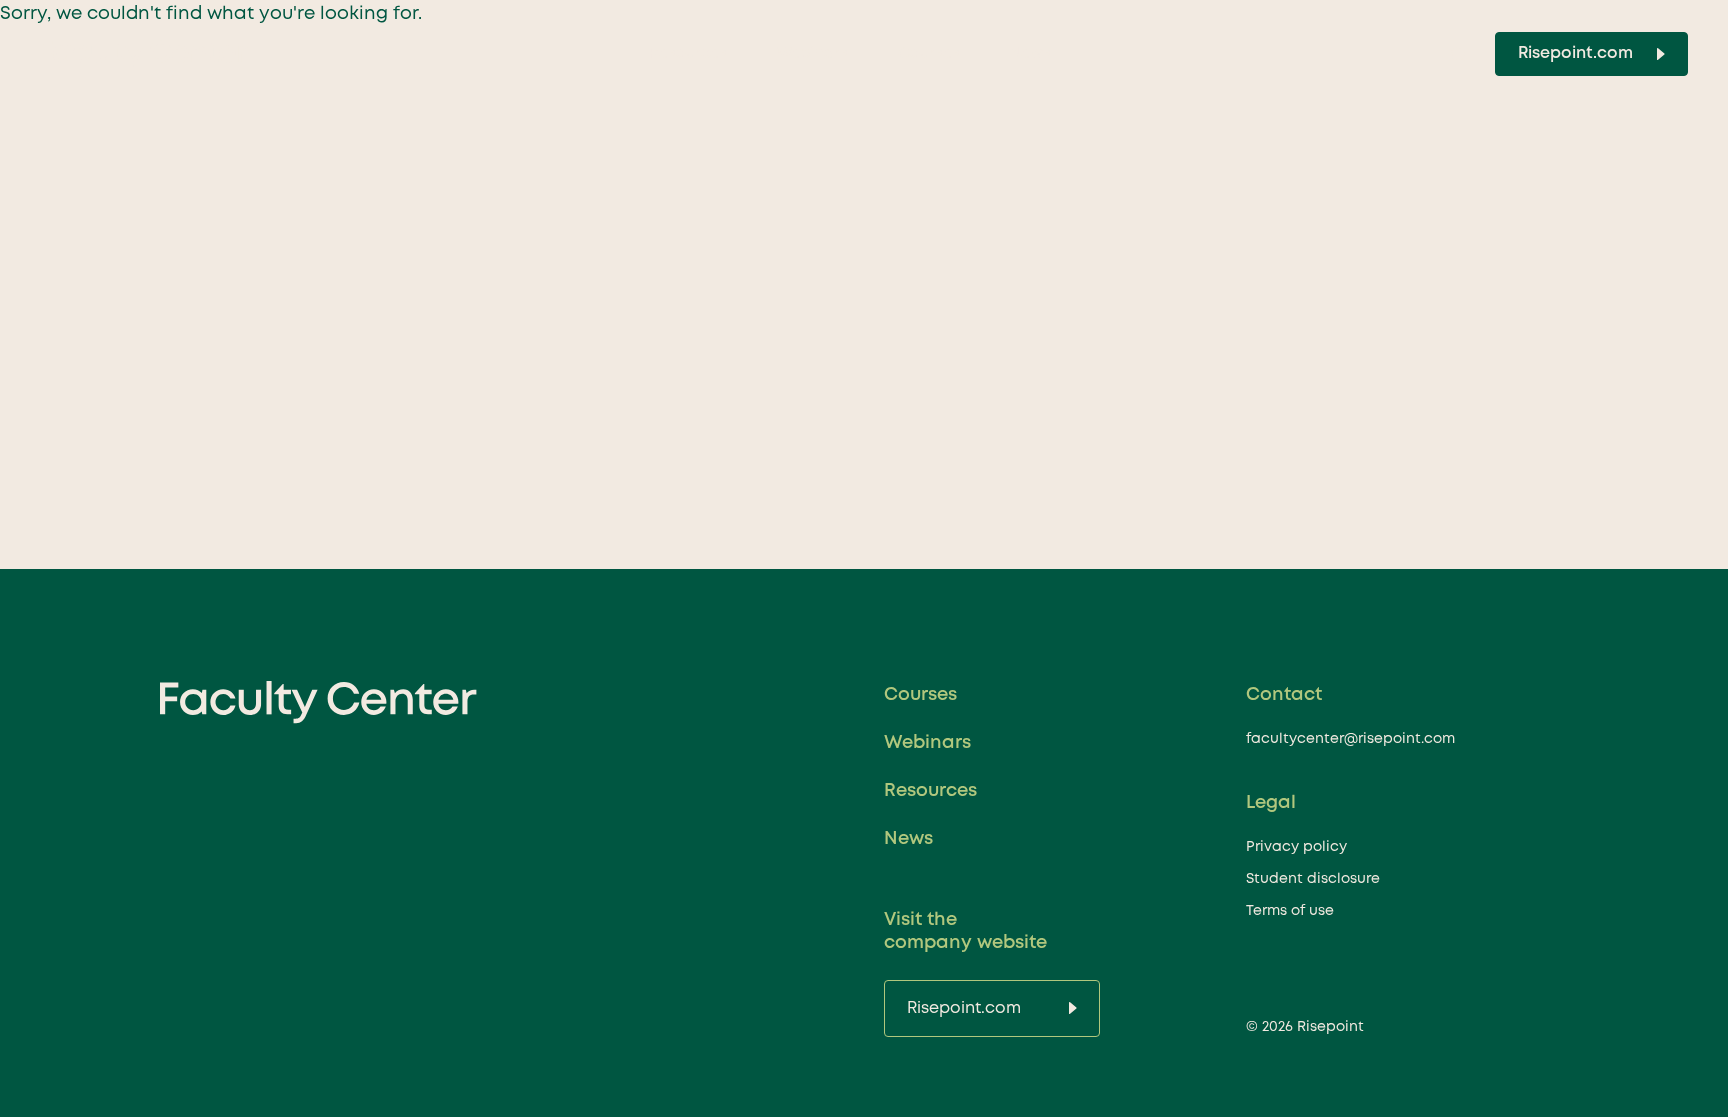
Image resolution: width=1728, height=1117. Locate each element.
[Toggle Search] (1458, 54)
